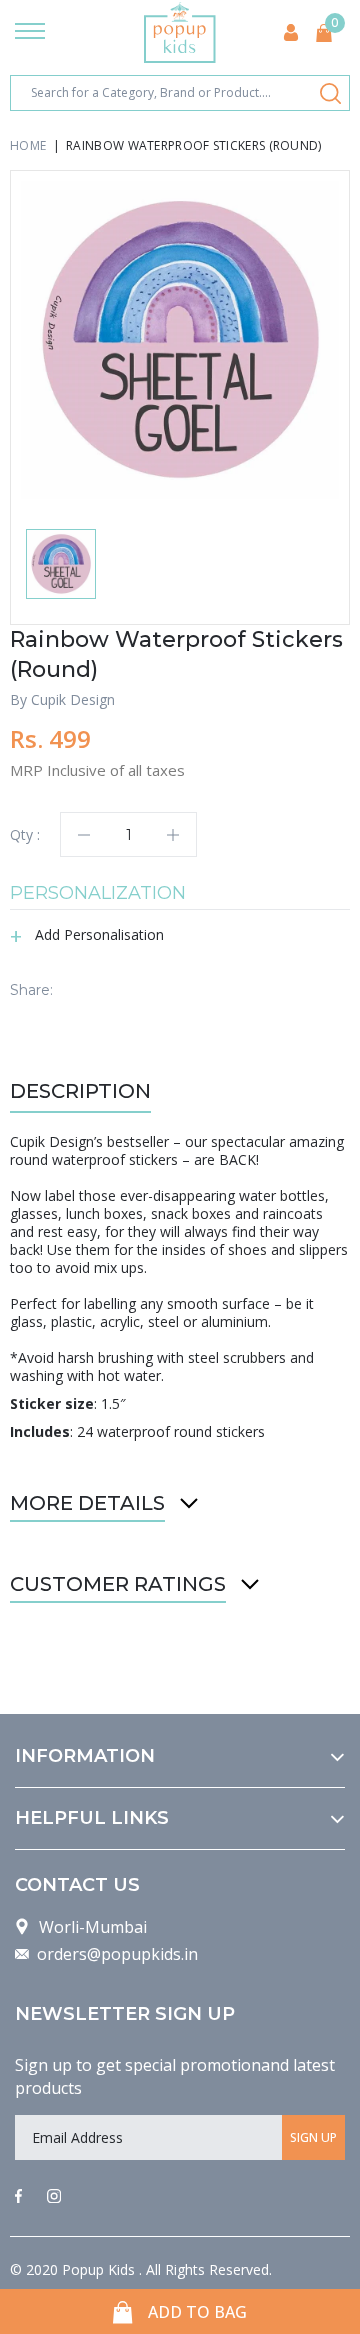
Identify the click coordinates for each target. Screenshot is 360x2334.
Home (28, 145)
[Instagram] (54, 2197)
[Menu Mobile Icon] (30, 33)
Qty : (25, 834)
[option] (180, 340)
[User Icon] (291, 32)
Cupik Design (73, 699)
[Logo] (180, 32)
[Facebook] (18, 2197)
